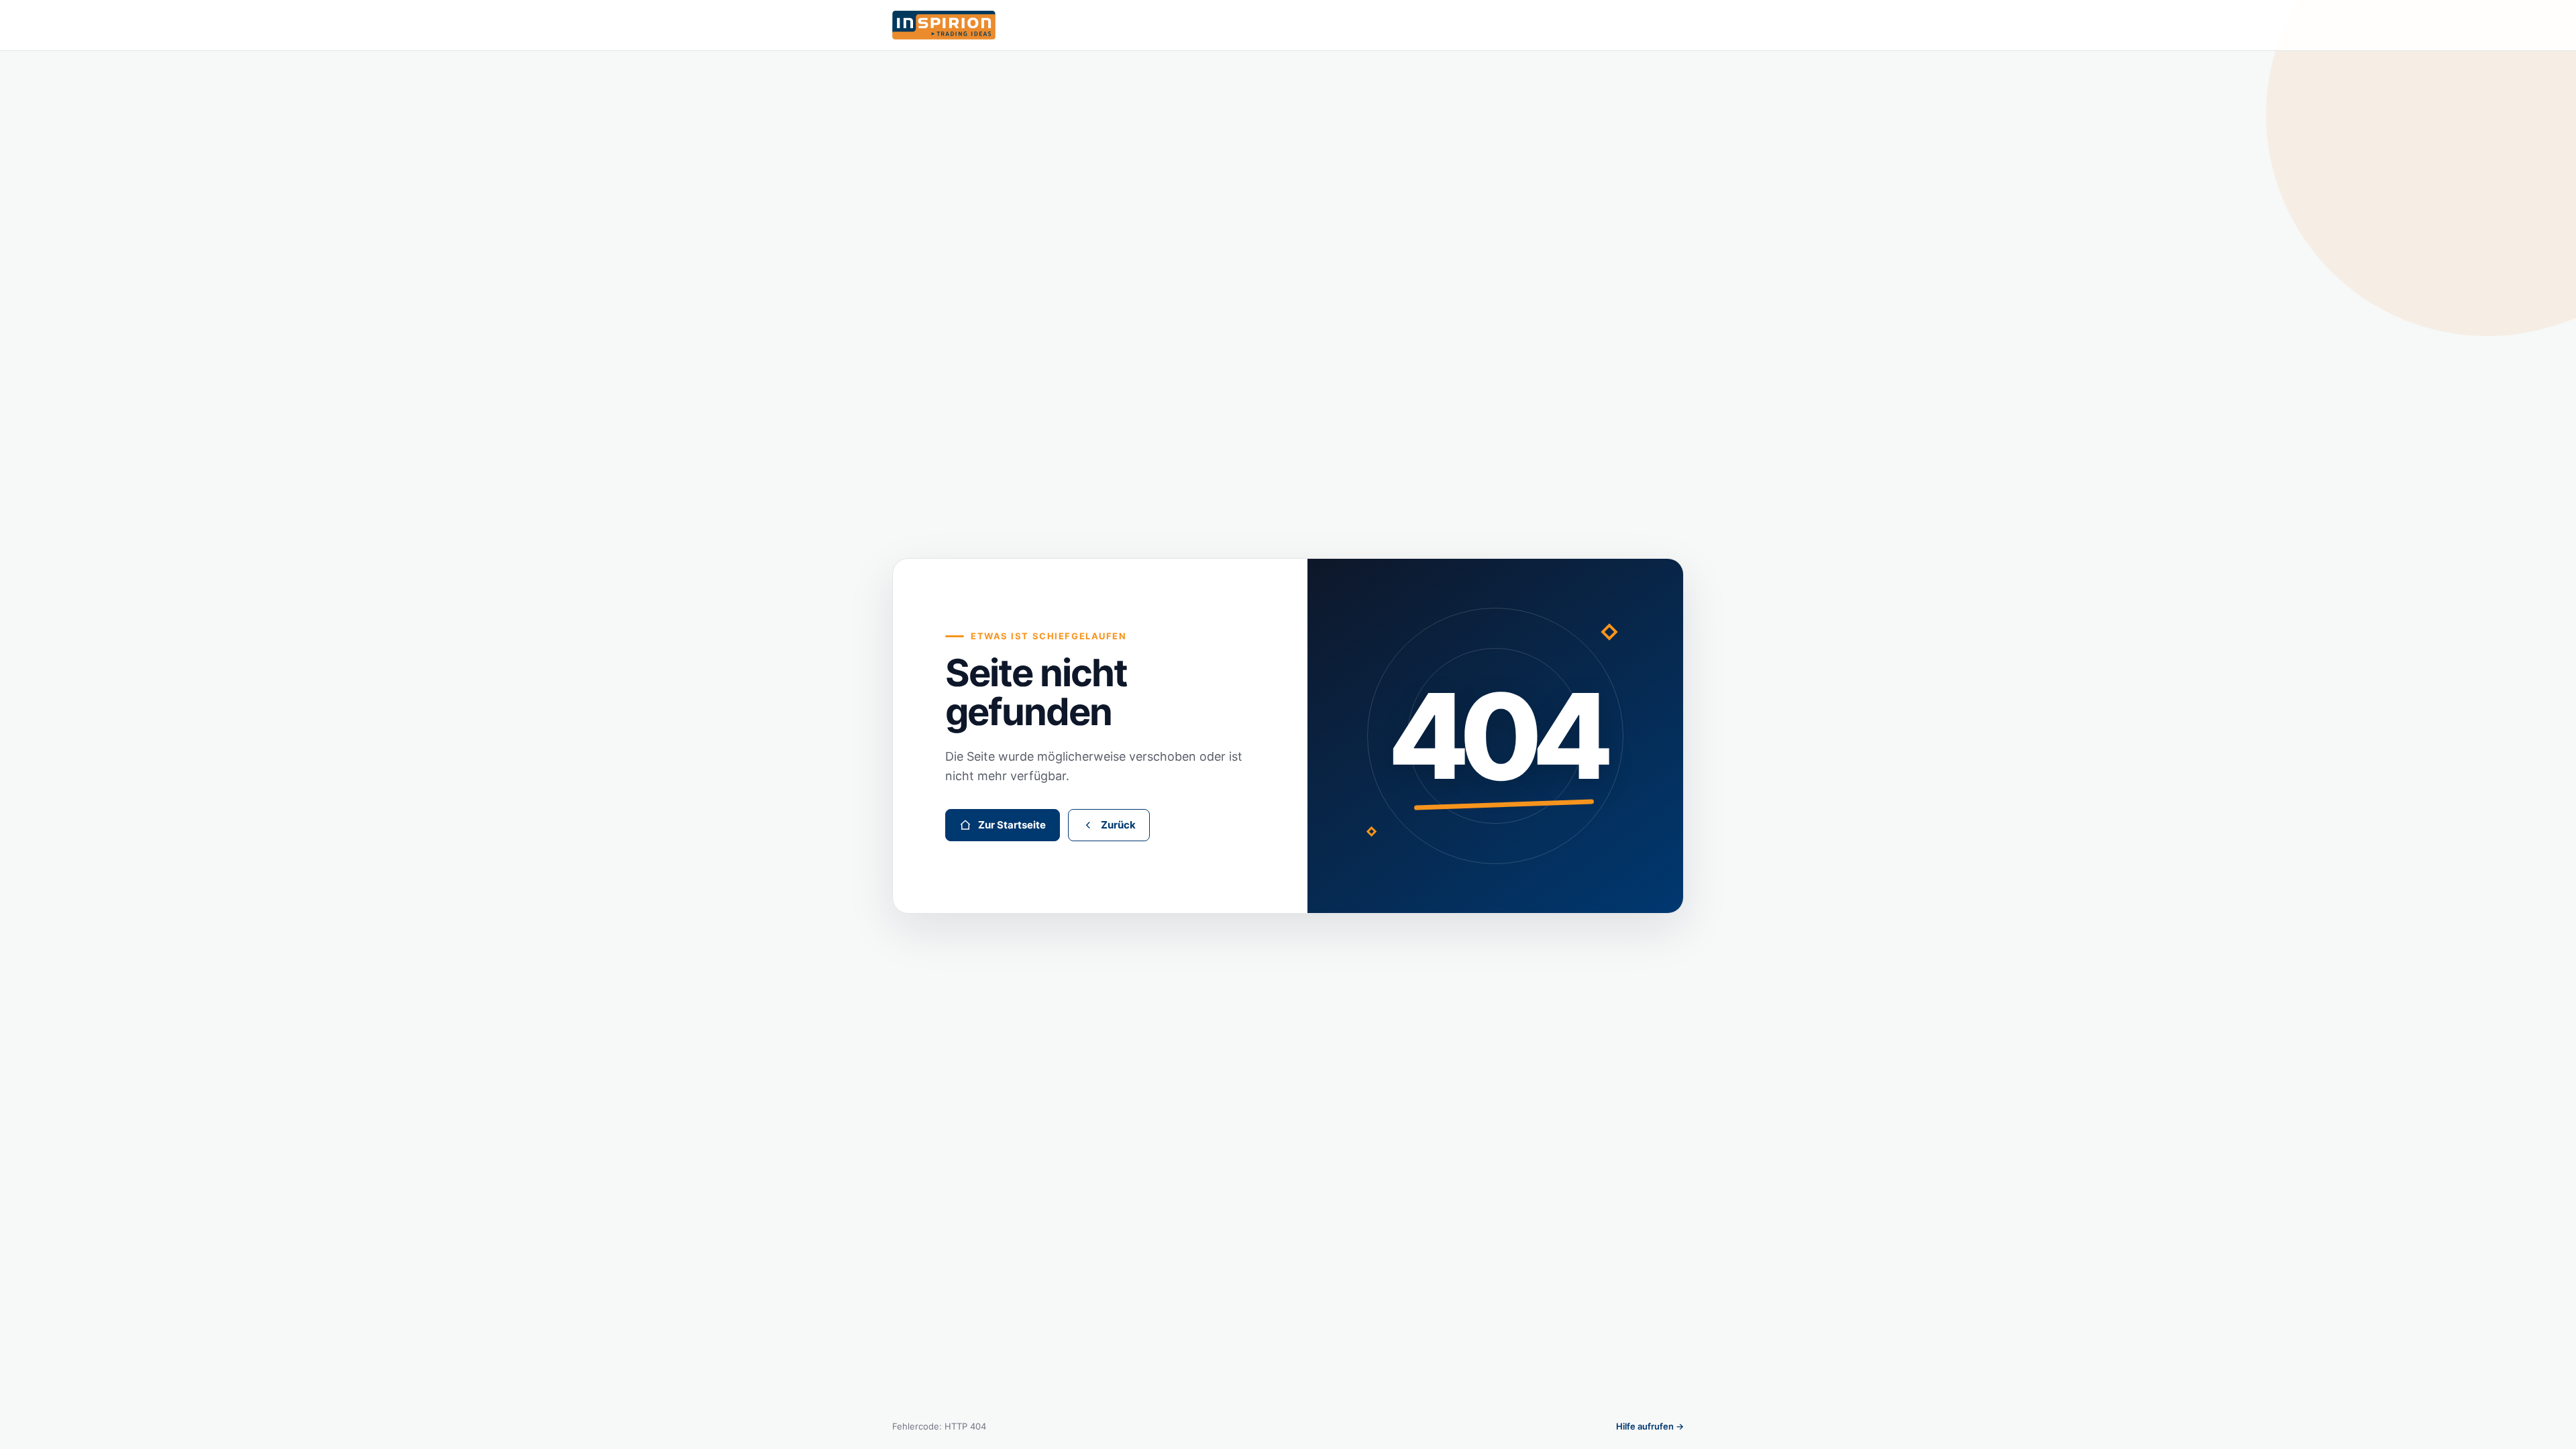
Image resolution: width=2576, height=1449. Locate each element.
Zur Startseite (1012, 825)
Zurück (1118, 825)
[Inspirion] (1288, 25)
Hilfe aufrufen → (1650, 1426)
